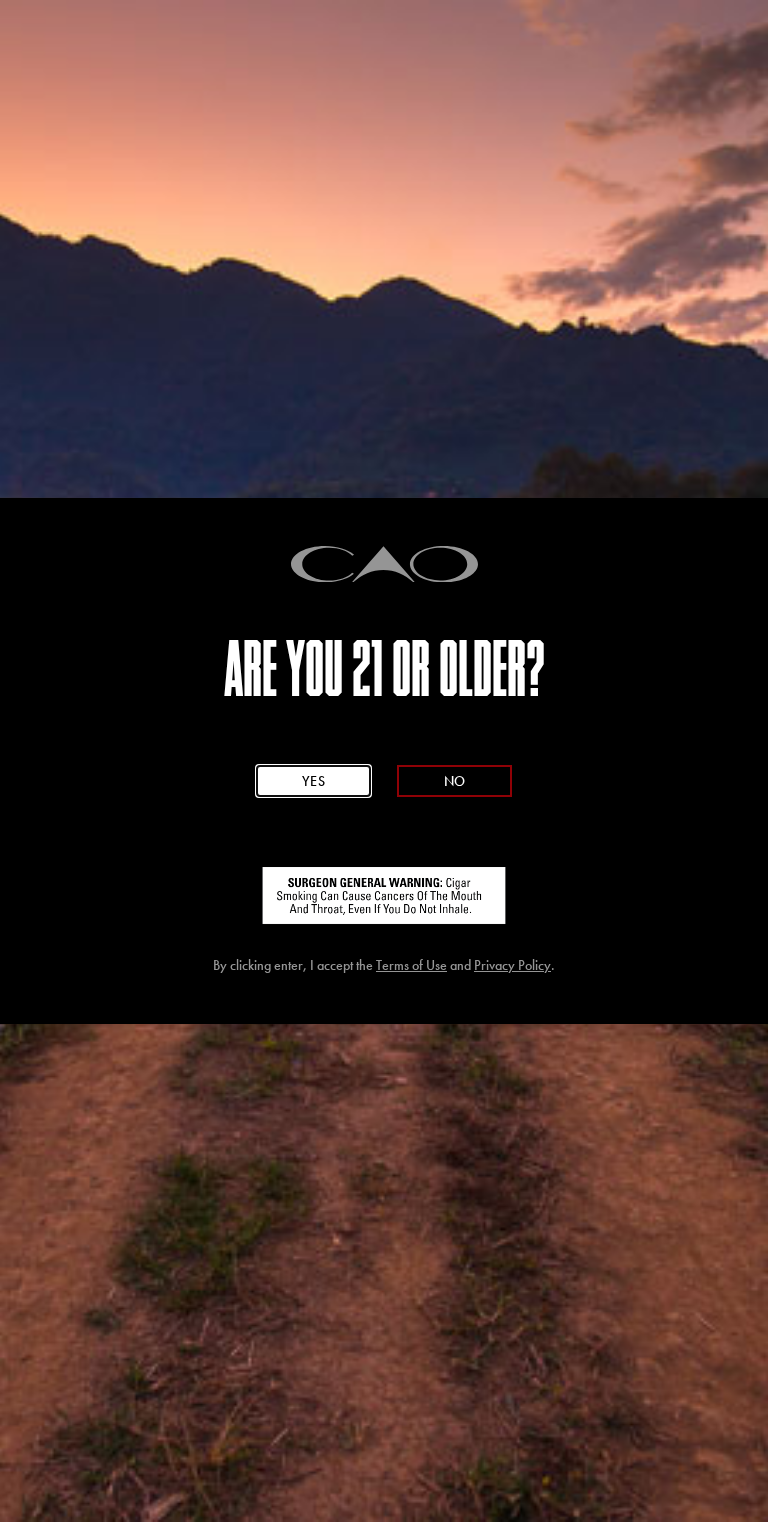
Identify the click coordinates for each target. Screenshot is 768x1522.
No (454, 781)
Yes (313, 781)
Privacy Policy (512, 965)
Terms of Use (411, 965)
